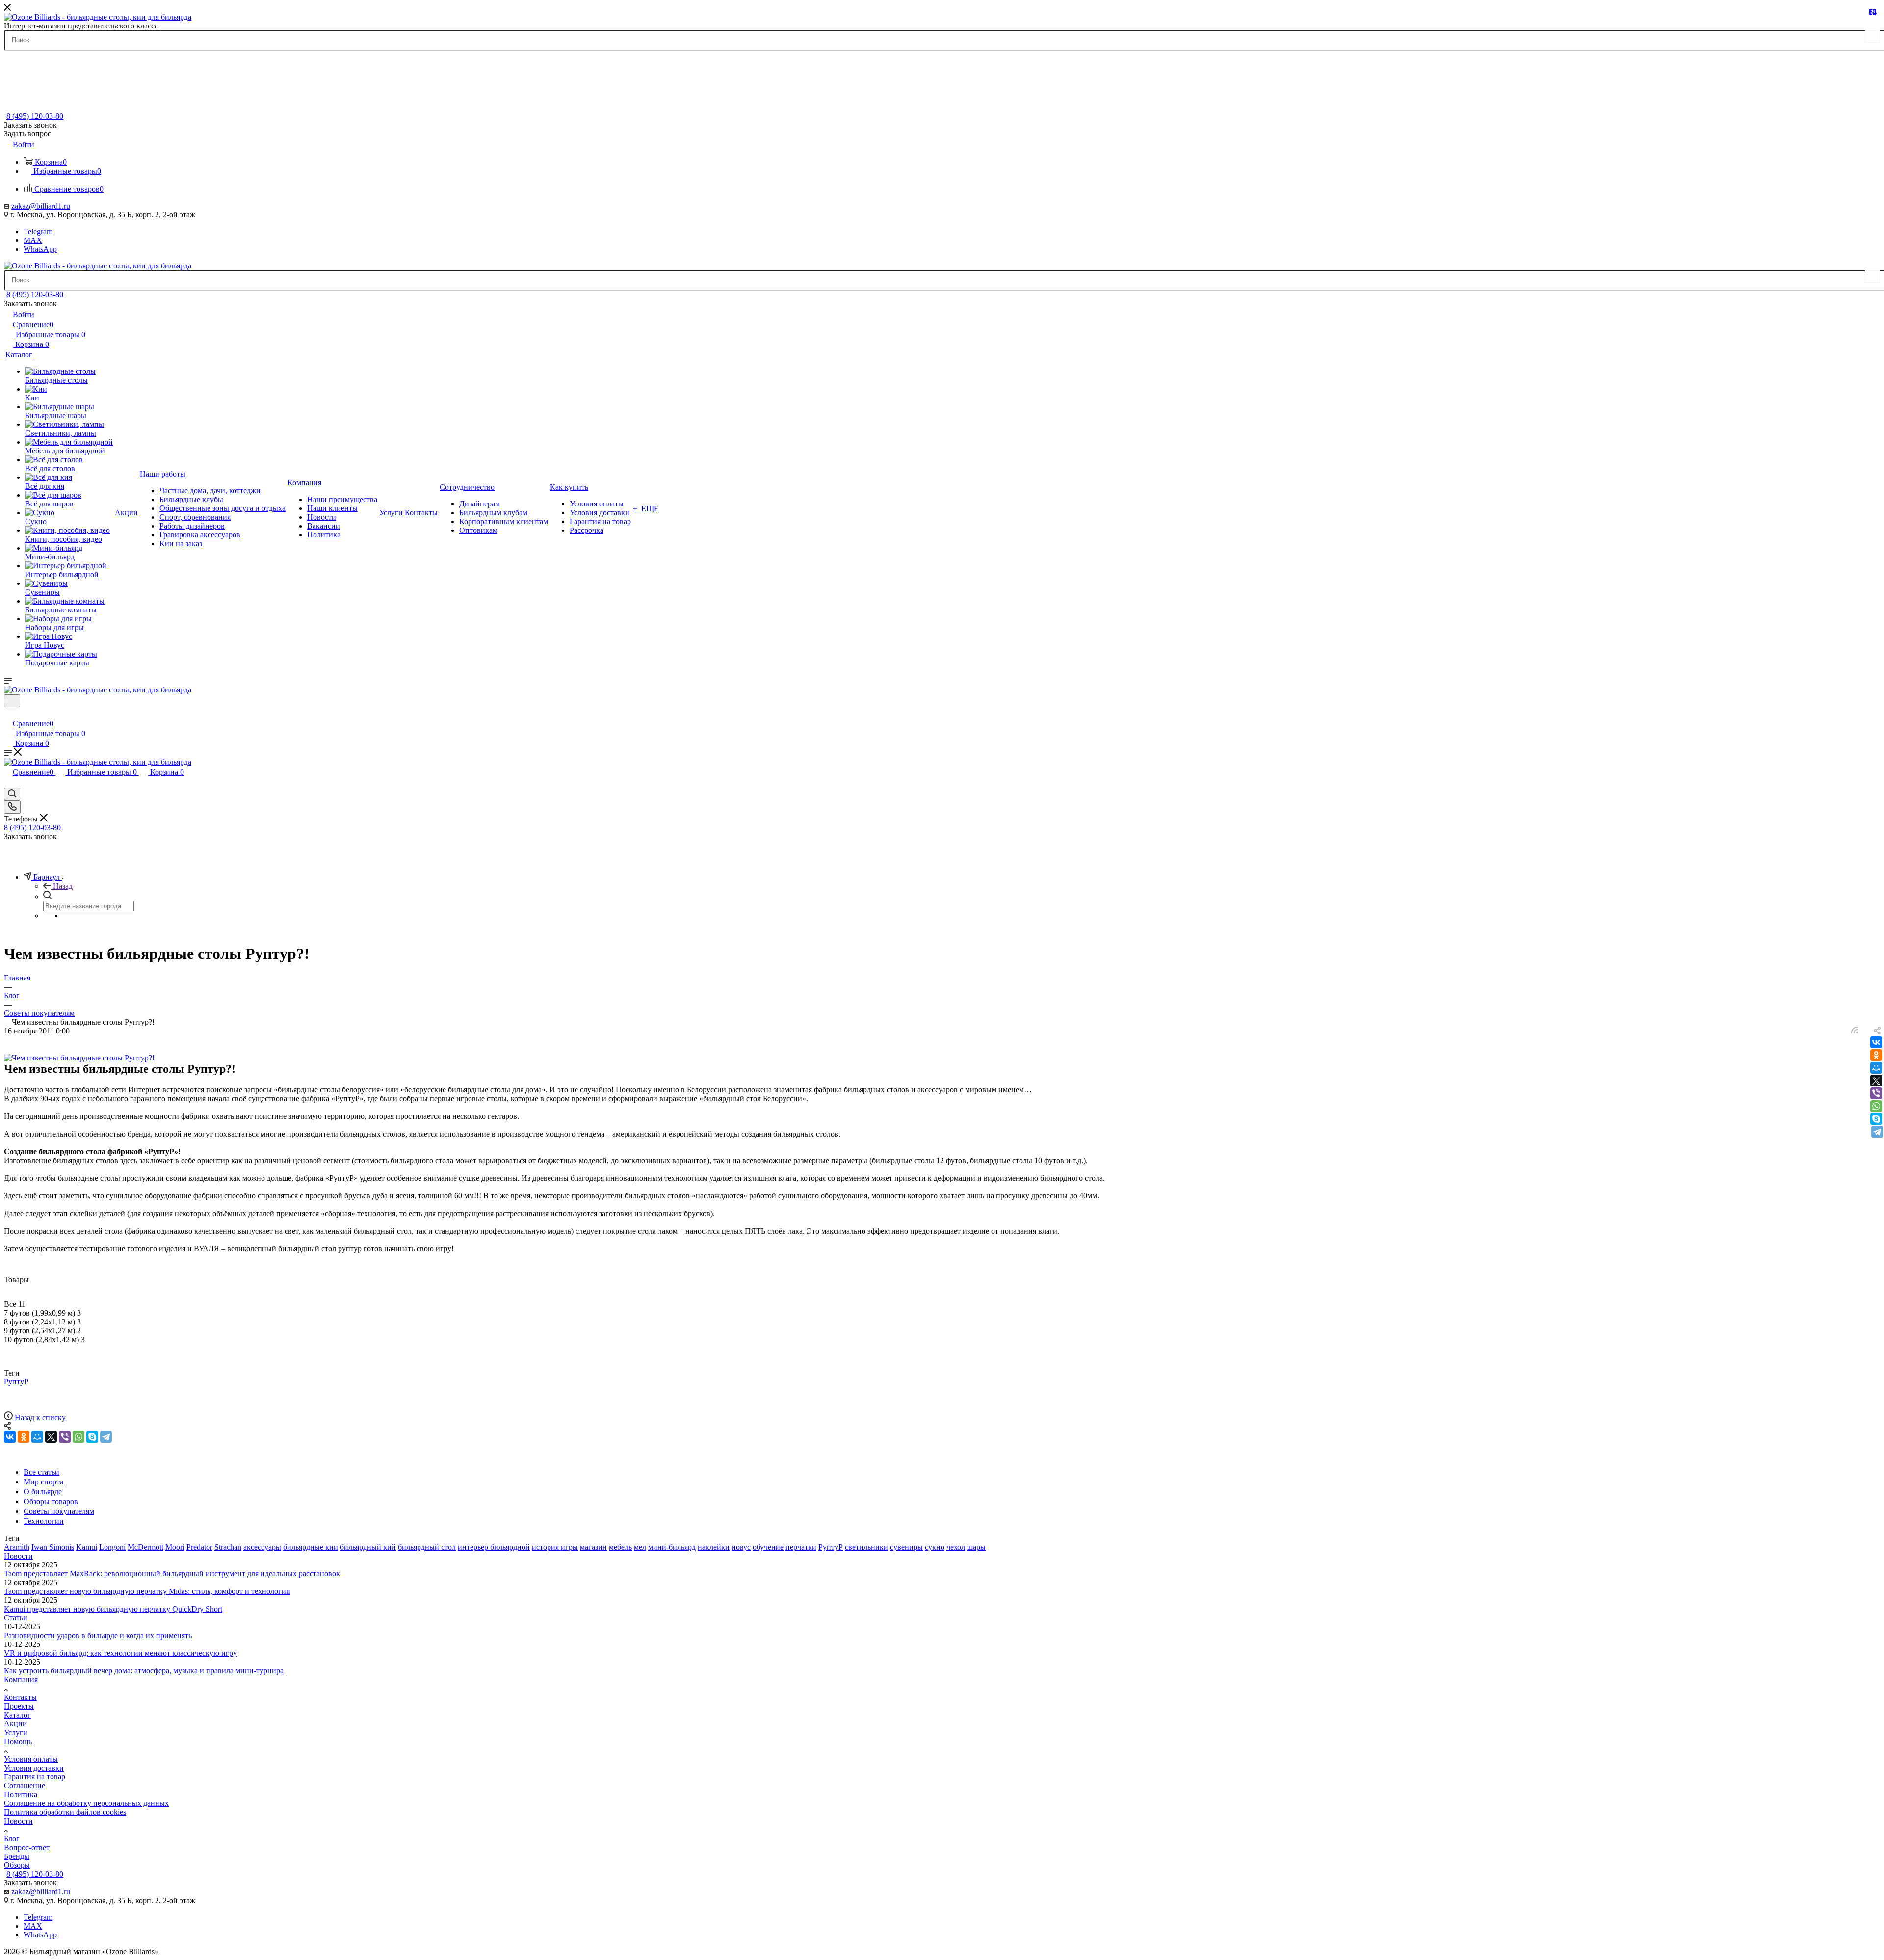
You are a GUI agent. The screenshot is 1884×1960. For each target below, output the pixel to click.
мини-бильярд (672, 1547)
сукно (935, 1547)
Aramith (17, 1547)
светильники (866, 1547)
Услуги (16, 1733)
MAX (33, 240)
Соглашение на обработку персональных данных (86, 1803)
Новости (18, 1556)
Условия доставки (34, 1768)
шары (976, 1547)
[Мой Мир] (1876, 1068)
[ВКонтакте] (1876, 1042)
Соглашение (25, 1786)
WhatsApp (40, 249)
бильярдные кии (311, 1547)
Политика (21, 1794)
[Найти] (1872, 37)
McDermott (145, 1547)
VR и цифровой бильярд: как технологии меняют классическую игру (120, 1653)
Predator (199, 1547)
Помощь (18, 1741)
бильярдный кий (368, 1547)
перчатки (801, 1547)
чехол (956, 1547)
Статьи (16, 1618)
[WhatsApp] (1876, 1106)
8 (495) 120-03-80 (35, 116)
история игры (555, 1547)
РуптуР (16, 1382)
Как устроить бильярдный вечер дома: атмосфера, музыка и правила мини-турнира (144, 1671)
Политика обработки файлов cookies (65, 1812)
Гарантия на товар (35, 1777)
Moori (175, 1547)
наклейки (714, 1547)
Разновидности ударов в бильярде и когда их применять (98, 1635)
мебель (620, 1547)
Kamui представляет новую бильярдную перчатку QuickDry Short (113, 1609)
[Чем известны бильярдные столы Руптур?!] (79, 1058)
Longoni (112, 1547)
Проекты (19, 1706)
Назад (63, 886)
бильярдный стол (427, 1547)
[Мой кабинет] (8, 713)
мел (640, 1547)
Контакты (20, 1697)
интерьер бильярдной (494, 1547)
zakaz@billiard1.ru (41, 206)
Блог (12, 1839)
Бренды (17, 1856)
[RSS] (1855, 1031)
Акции (15, 1724)
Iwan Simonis (53, 1547)
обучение (768, 1547)
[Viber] (1876, 1093)
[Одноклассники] (1876, 1055)
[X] (1876, 1081)
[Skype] (1876, 1119)
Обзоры (17, 1865)
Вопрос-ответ (27, 1847)
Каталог (17, 1715)
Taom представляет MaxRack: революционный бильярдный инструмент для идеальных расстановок (172, 1574)
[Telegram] (1877, 1132)
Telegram (38, 231)
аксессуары (262, 1547)
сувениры (906, 1547)
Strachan (228, 1547)
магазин (593, 1547)
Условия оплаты (31, 1759)
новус (741, 1547)
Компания (21, 1680)
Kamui (87, 1547)
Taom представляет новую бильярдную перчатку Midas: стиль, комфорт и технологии (147, 1591)
